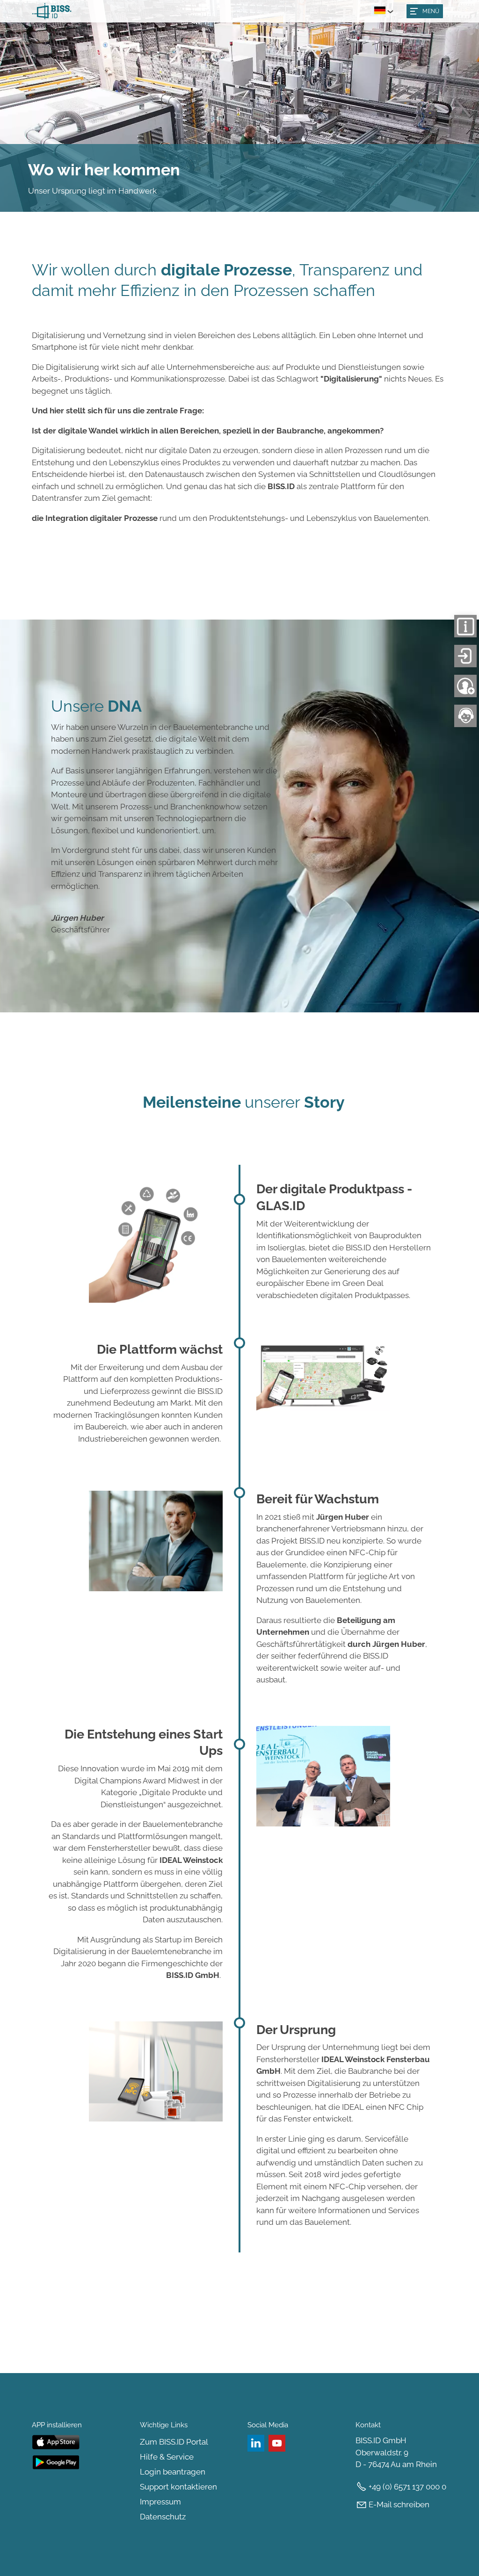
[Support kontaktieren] (466, 723)
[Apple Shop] (78, 2447)
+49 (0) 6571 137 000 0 (407, 2487)
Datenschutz (163, 2517)
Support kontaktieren (178, 2487)
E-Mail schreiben (399, 2504)
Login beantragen (173, 2472)
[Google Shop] (78, 2467)
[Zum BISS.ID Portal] (466, 663)
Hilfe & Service (167, 2457)
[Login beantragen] (466, 693)
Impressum (160, 2502)
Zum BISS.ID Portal (174, 2442)
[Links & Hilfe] (466, 633)
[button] (425, 11)
